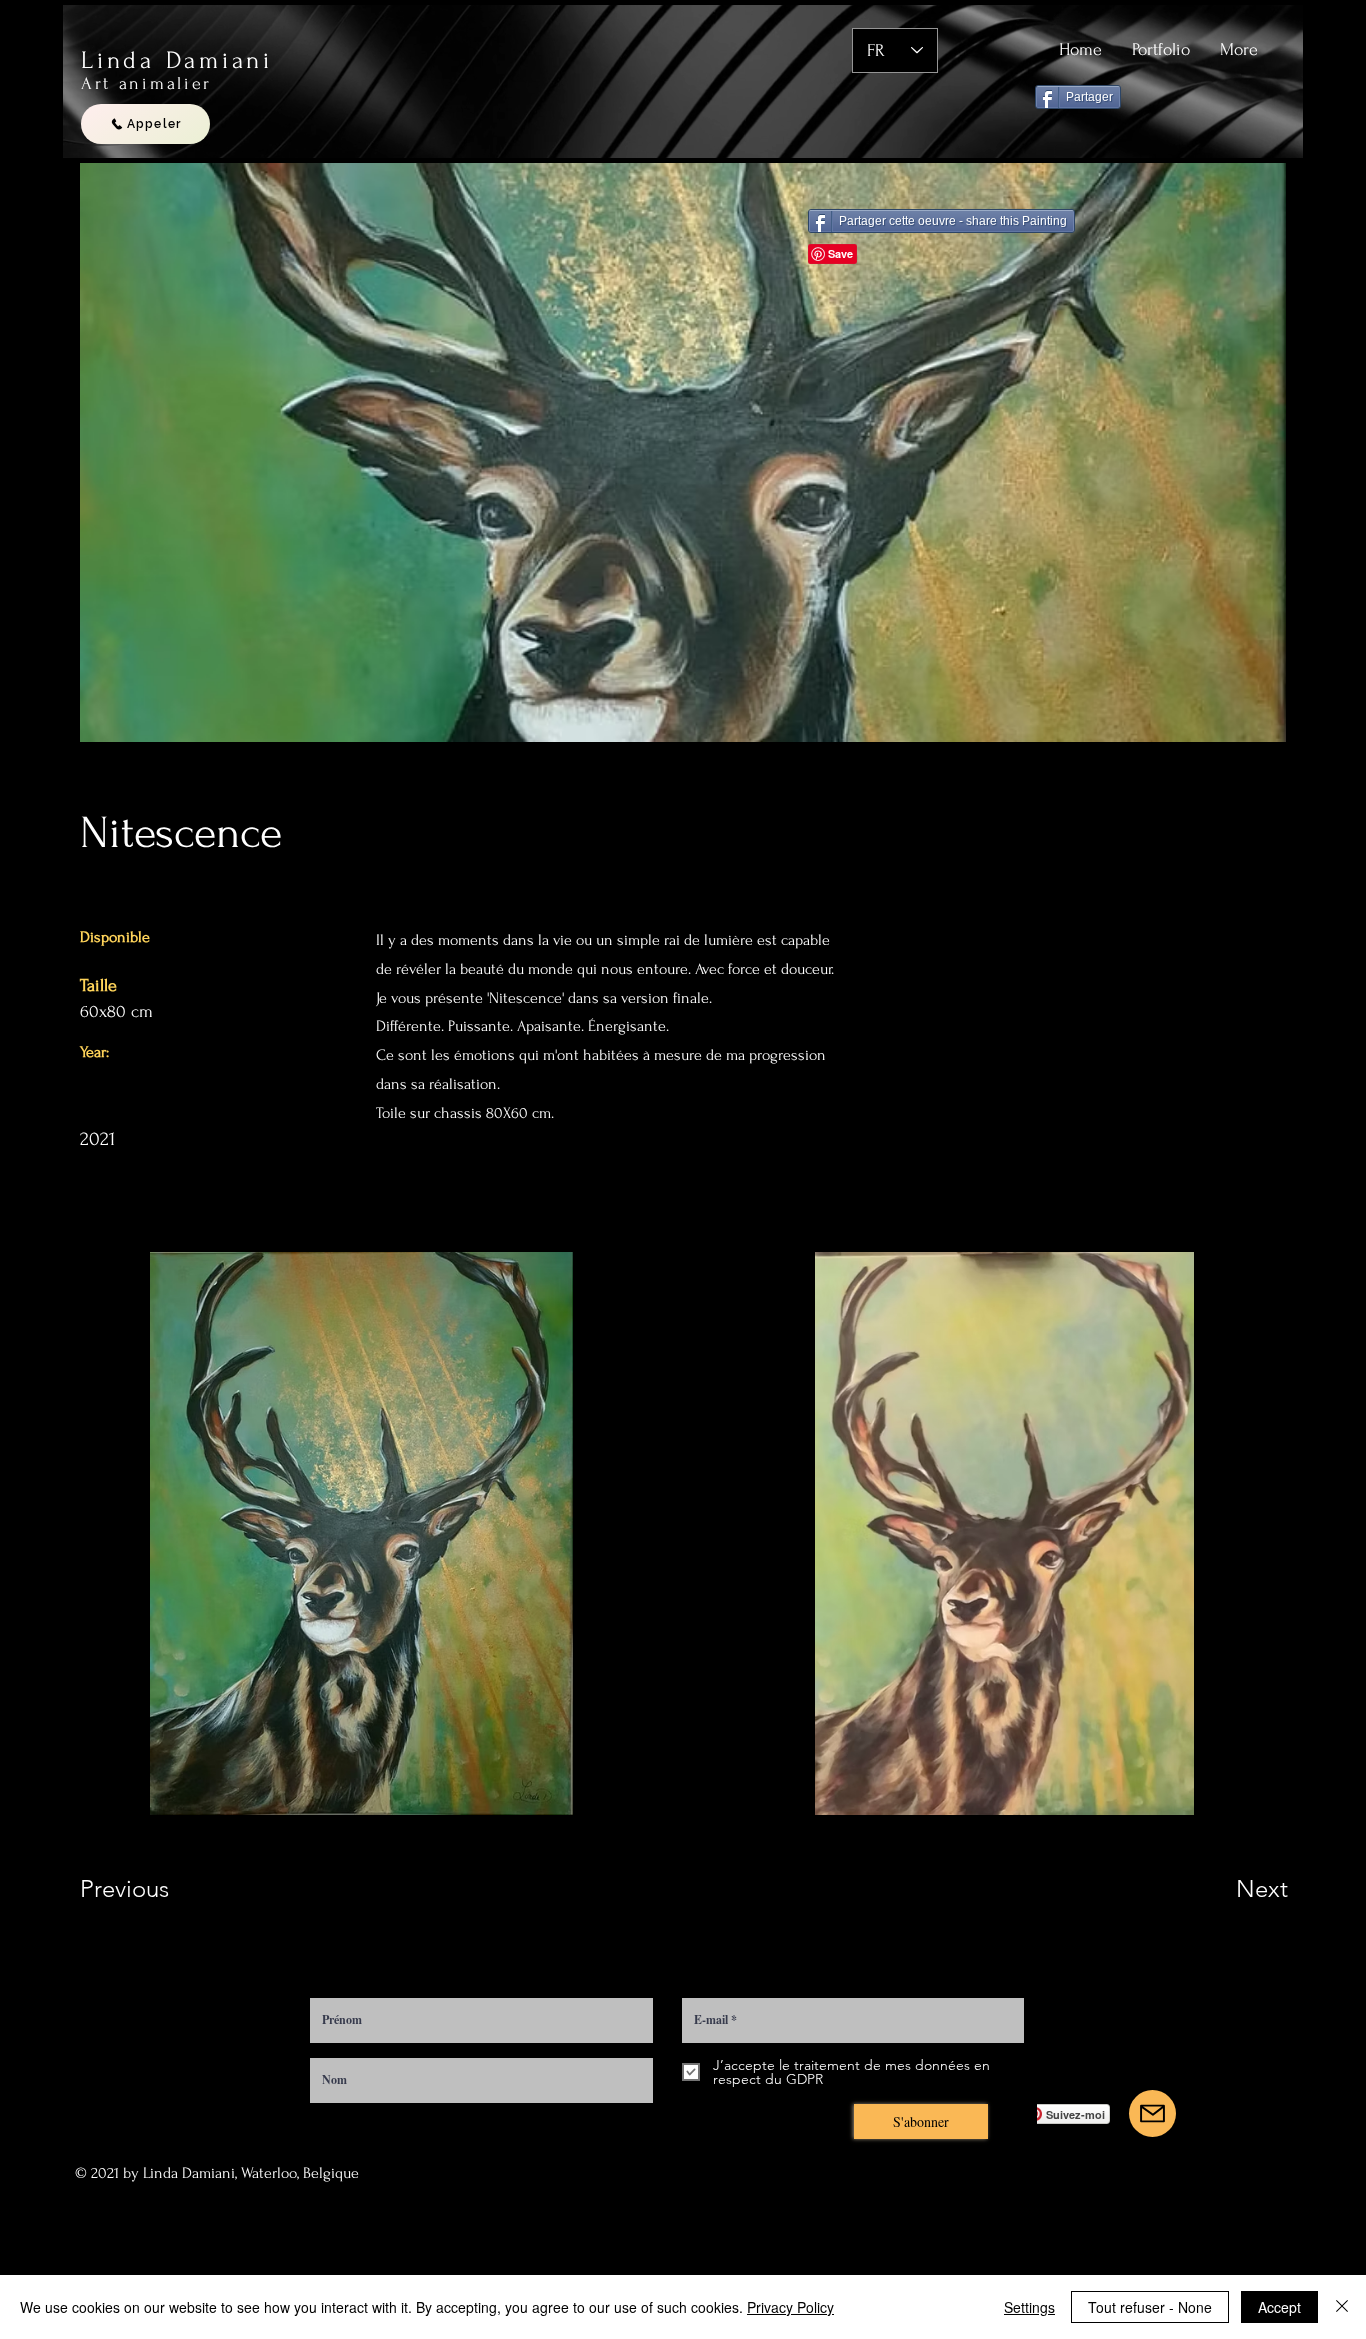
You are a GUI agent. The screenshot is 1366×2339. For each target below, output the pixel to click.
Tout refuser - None (1150, 2307)
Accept (1279, 2307)
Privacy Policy (790, 2307)
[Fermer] (1342, 2307)
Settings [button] (1029, 2307)
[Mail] (1152, 2113)
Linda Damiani (177, 60)
